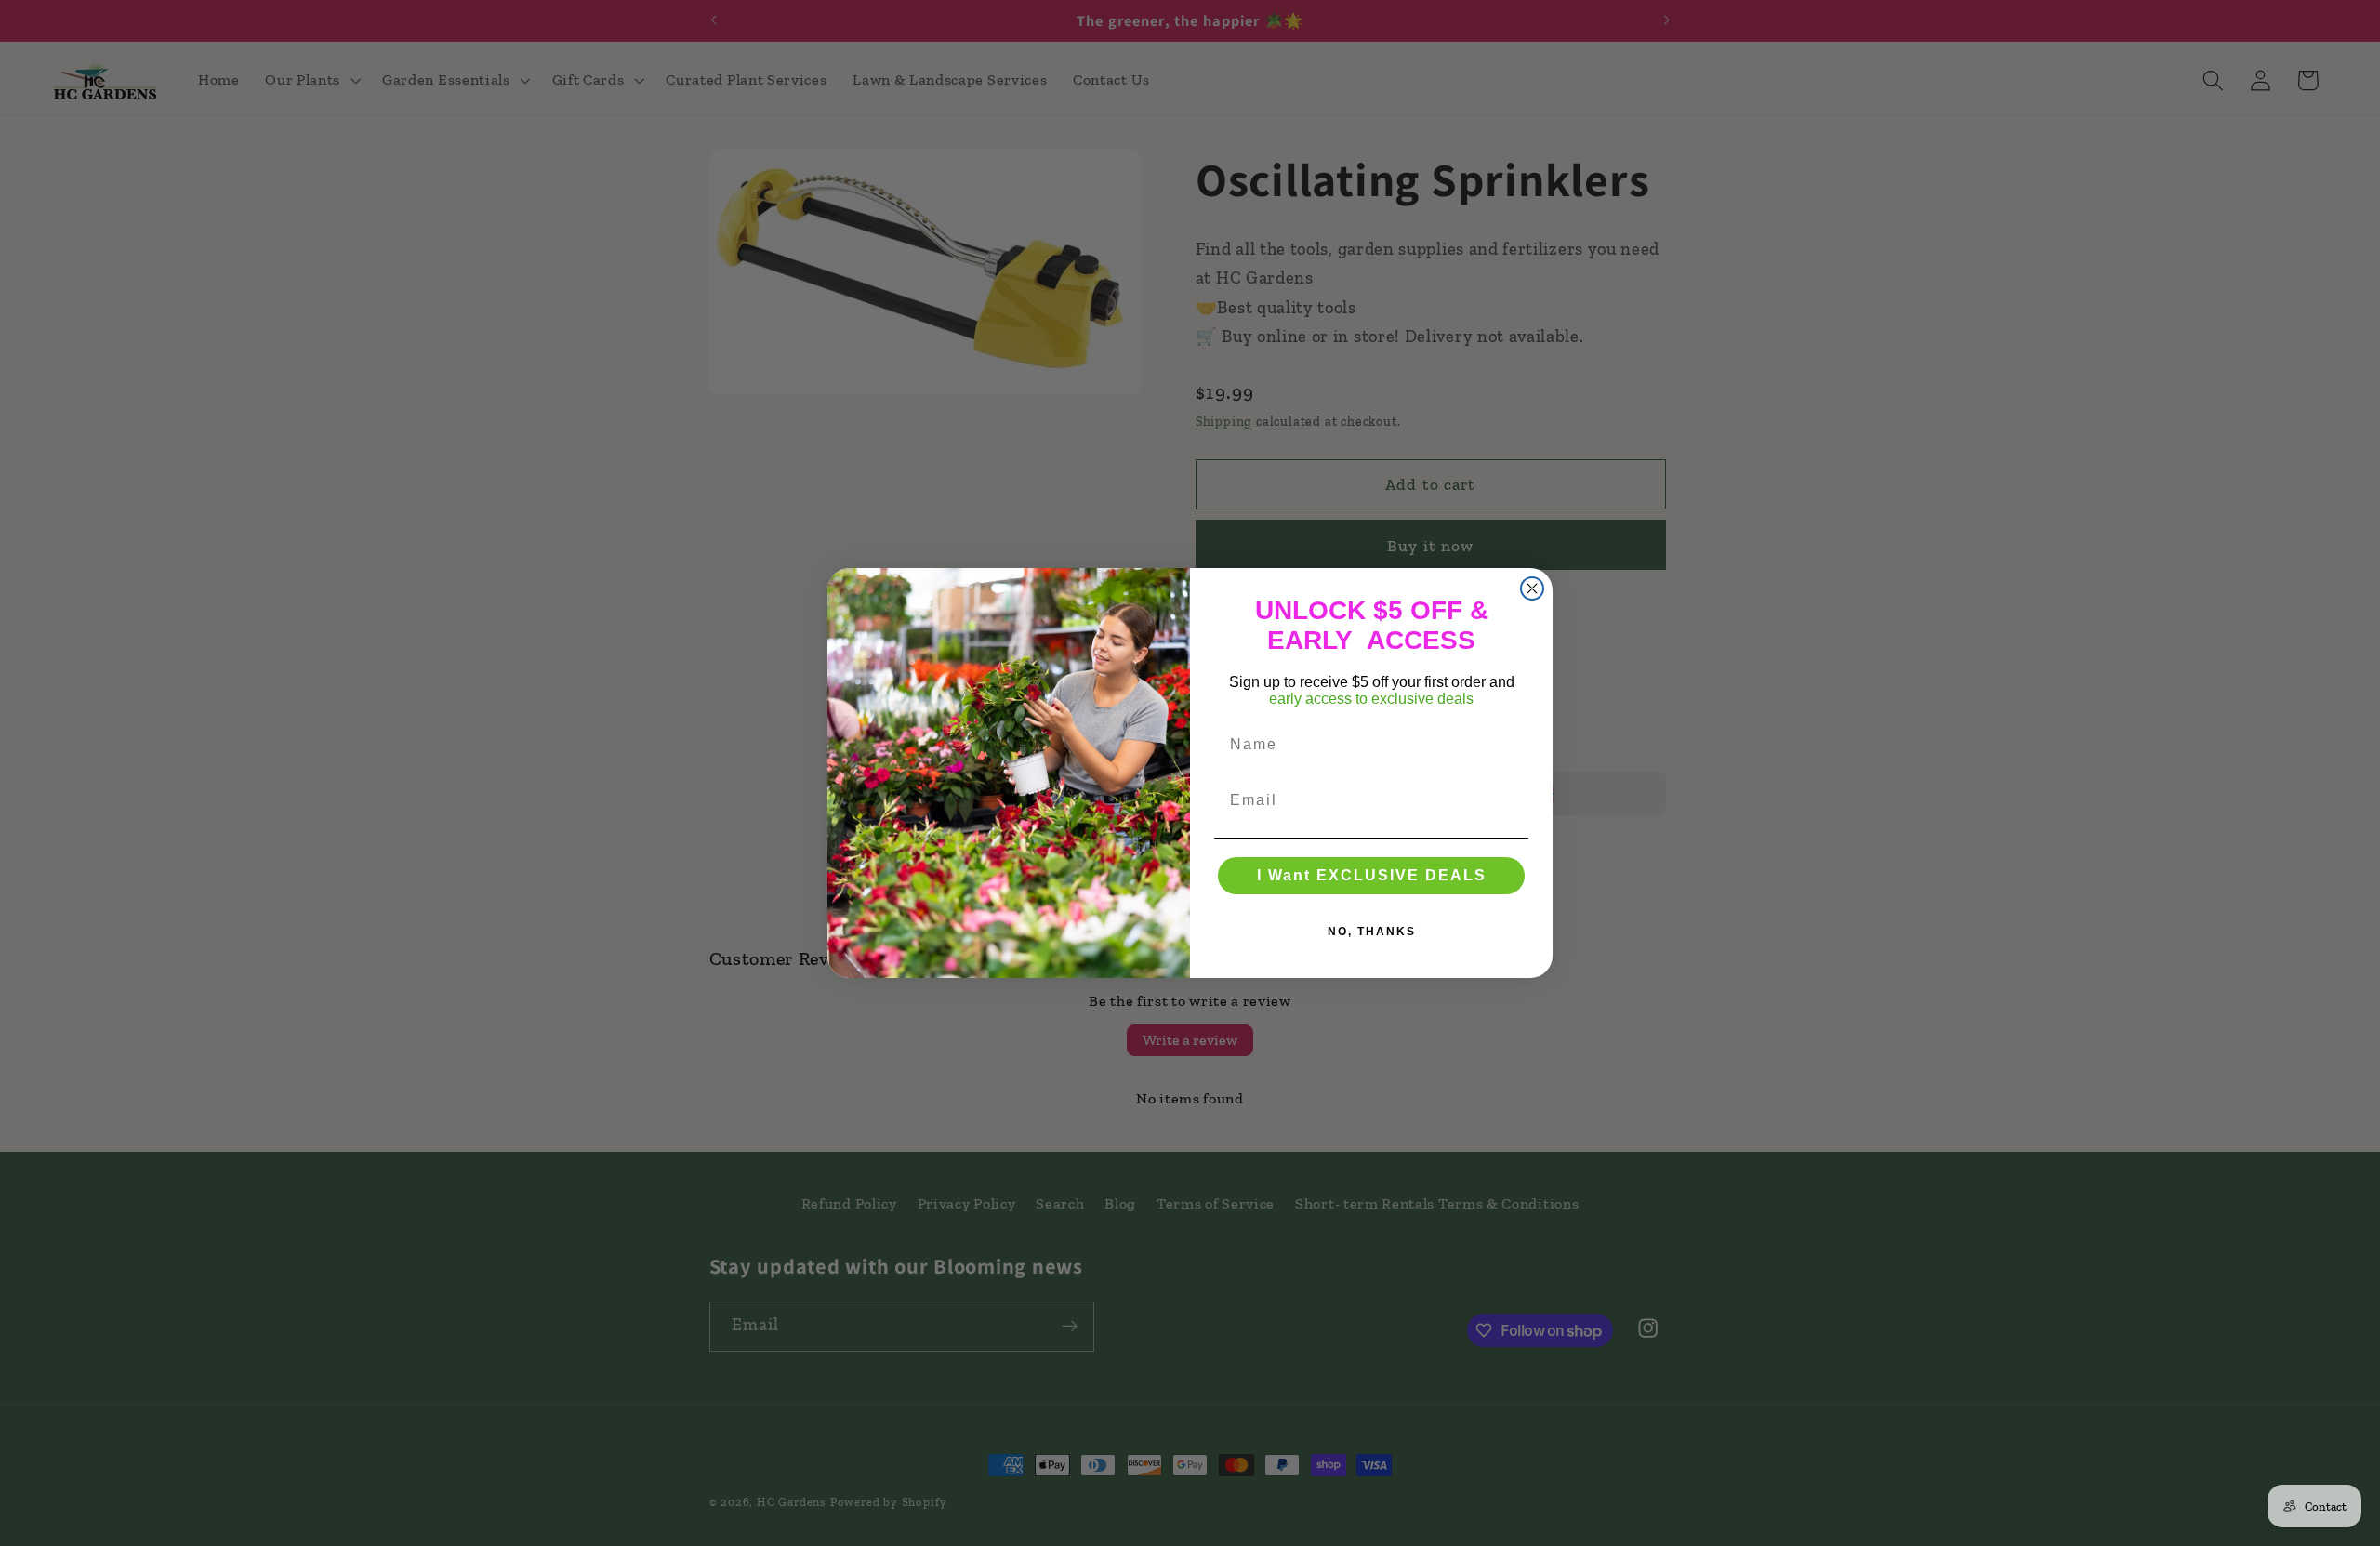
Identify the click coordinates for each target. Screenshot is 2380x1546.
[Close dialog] (1532, 588)
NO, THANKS (1372, 932)
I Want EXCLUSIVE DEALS (1372, 875)
